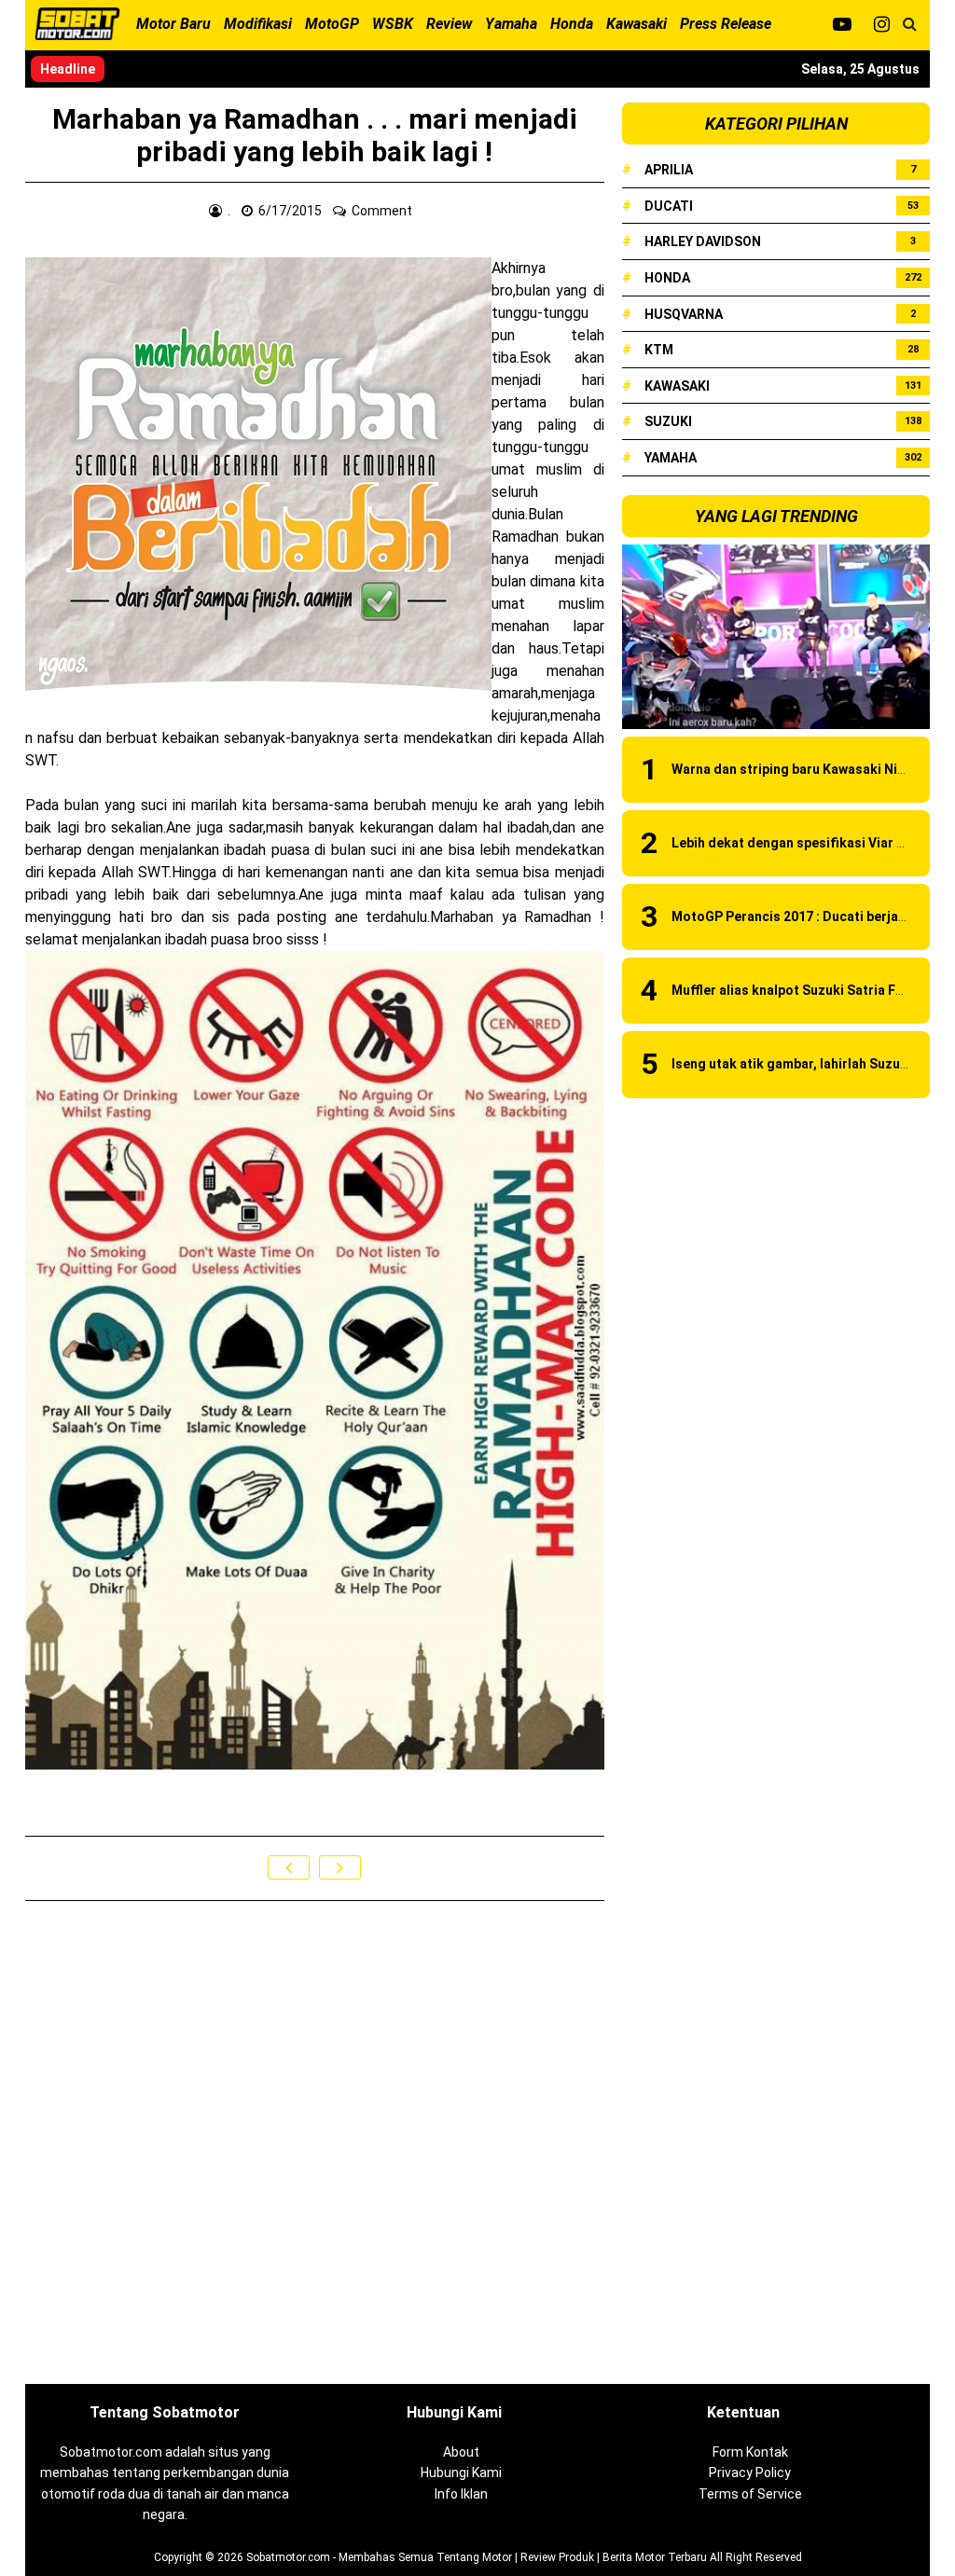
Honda (667, 278)
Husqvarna (684, 314)
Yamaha (671, 458)
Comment (383, 211)
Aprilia (669, 170)
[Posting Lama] (340, 1867)
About (461, 2452)
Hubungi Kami (461, 2473)
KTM (659, 350)
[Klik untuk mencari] (910, 24)
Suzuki (668, 421)
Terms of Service (750, 2494)
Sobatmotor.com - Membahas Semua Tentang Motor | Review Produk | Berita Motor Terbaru (477, 2557)
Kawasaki (677, 386)
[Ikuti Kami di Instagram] (882, 24)
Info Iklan (461, 2494)
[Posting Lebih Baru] (289, 1867)
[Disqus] (315, 2143)
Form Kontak (750, 2452)
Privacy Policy (750, 2473)
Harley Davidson (703, 241)
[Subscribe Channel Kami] (842, 24)
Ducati (669, 206)
